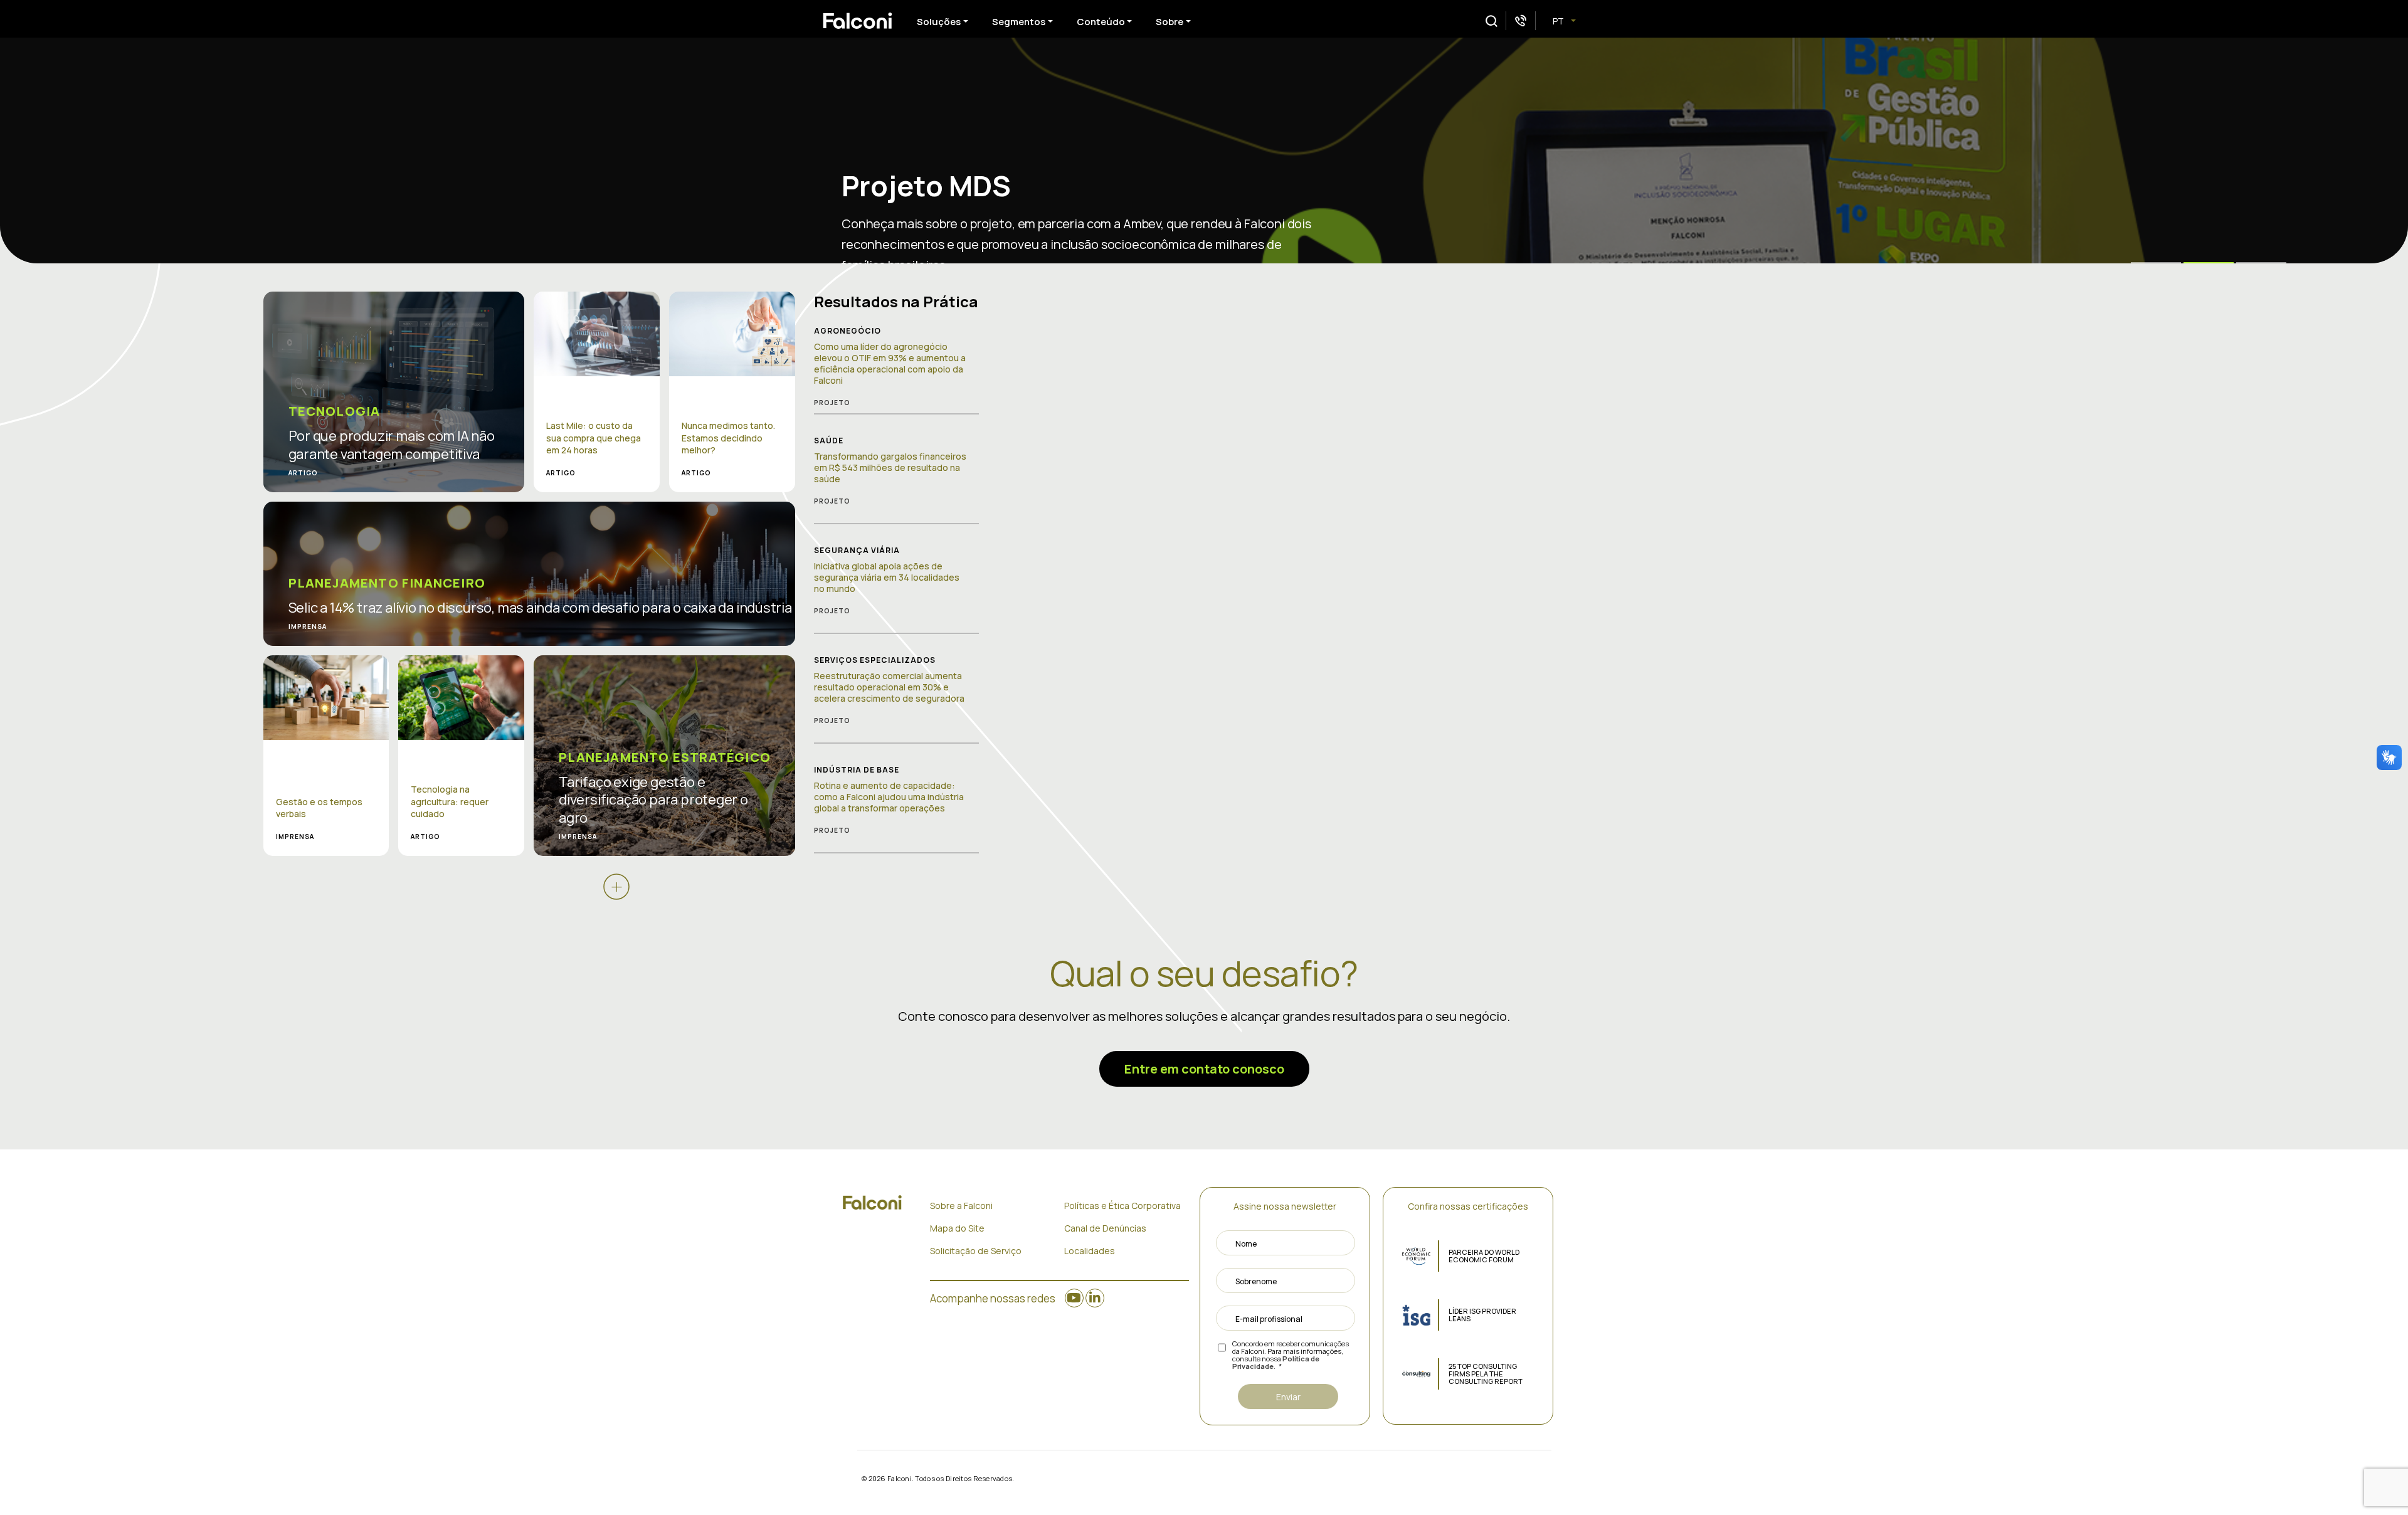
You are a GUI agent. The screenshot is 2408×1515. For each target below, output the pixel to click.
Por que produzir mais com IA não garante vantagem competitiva (392, 445)
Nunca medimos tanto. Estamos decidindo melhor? (728, 438)
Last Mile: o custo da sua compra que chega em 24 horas (594, 438)
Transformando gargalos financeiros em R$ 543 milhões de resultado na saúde (890, 467)
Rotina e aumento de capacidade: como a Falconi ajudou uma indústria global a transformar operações (889, 797)
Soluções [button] (939, 22)
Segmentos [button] (1019, 22)
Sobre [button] (1170, 22)
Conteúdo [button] (1101, 22)
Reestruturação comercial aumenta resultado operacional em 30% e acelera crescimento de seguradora (889, 687)
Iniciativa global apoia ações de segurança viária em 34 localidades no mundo (887, 577)
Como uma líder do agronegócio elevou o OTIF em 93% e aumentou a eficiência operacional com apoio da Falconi (890, 364)
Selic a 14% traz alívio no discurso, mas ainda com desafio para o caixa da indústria (540, 608)
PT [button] (1559, 21)
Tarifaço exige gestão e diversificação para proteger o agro (653, 800)
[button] (1492, 21)
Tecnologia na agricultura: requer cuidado (450, 801)
